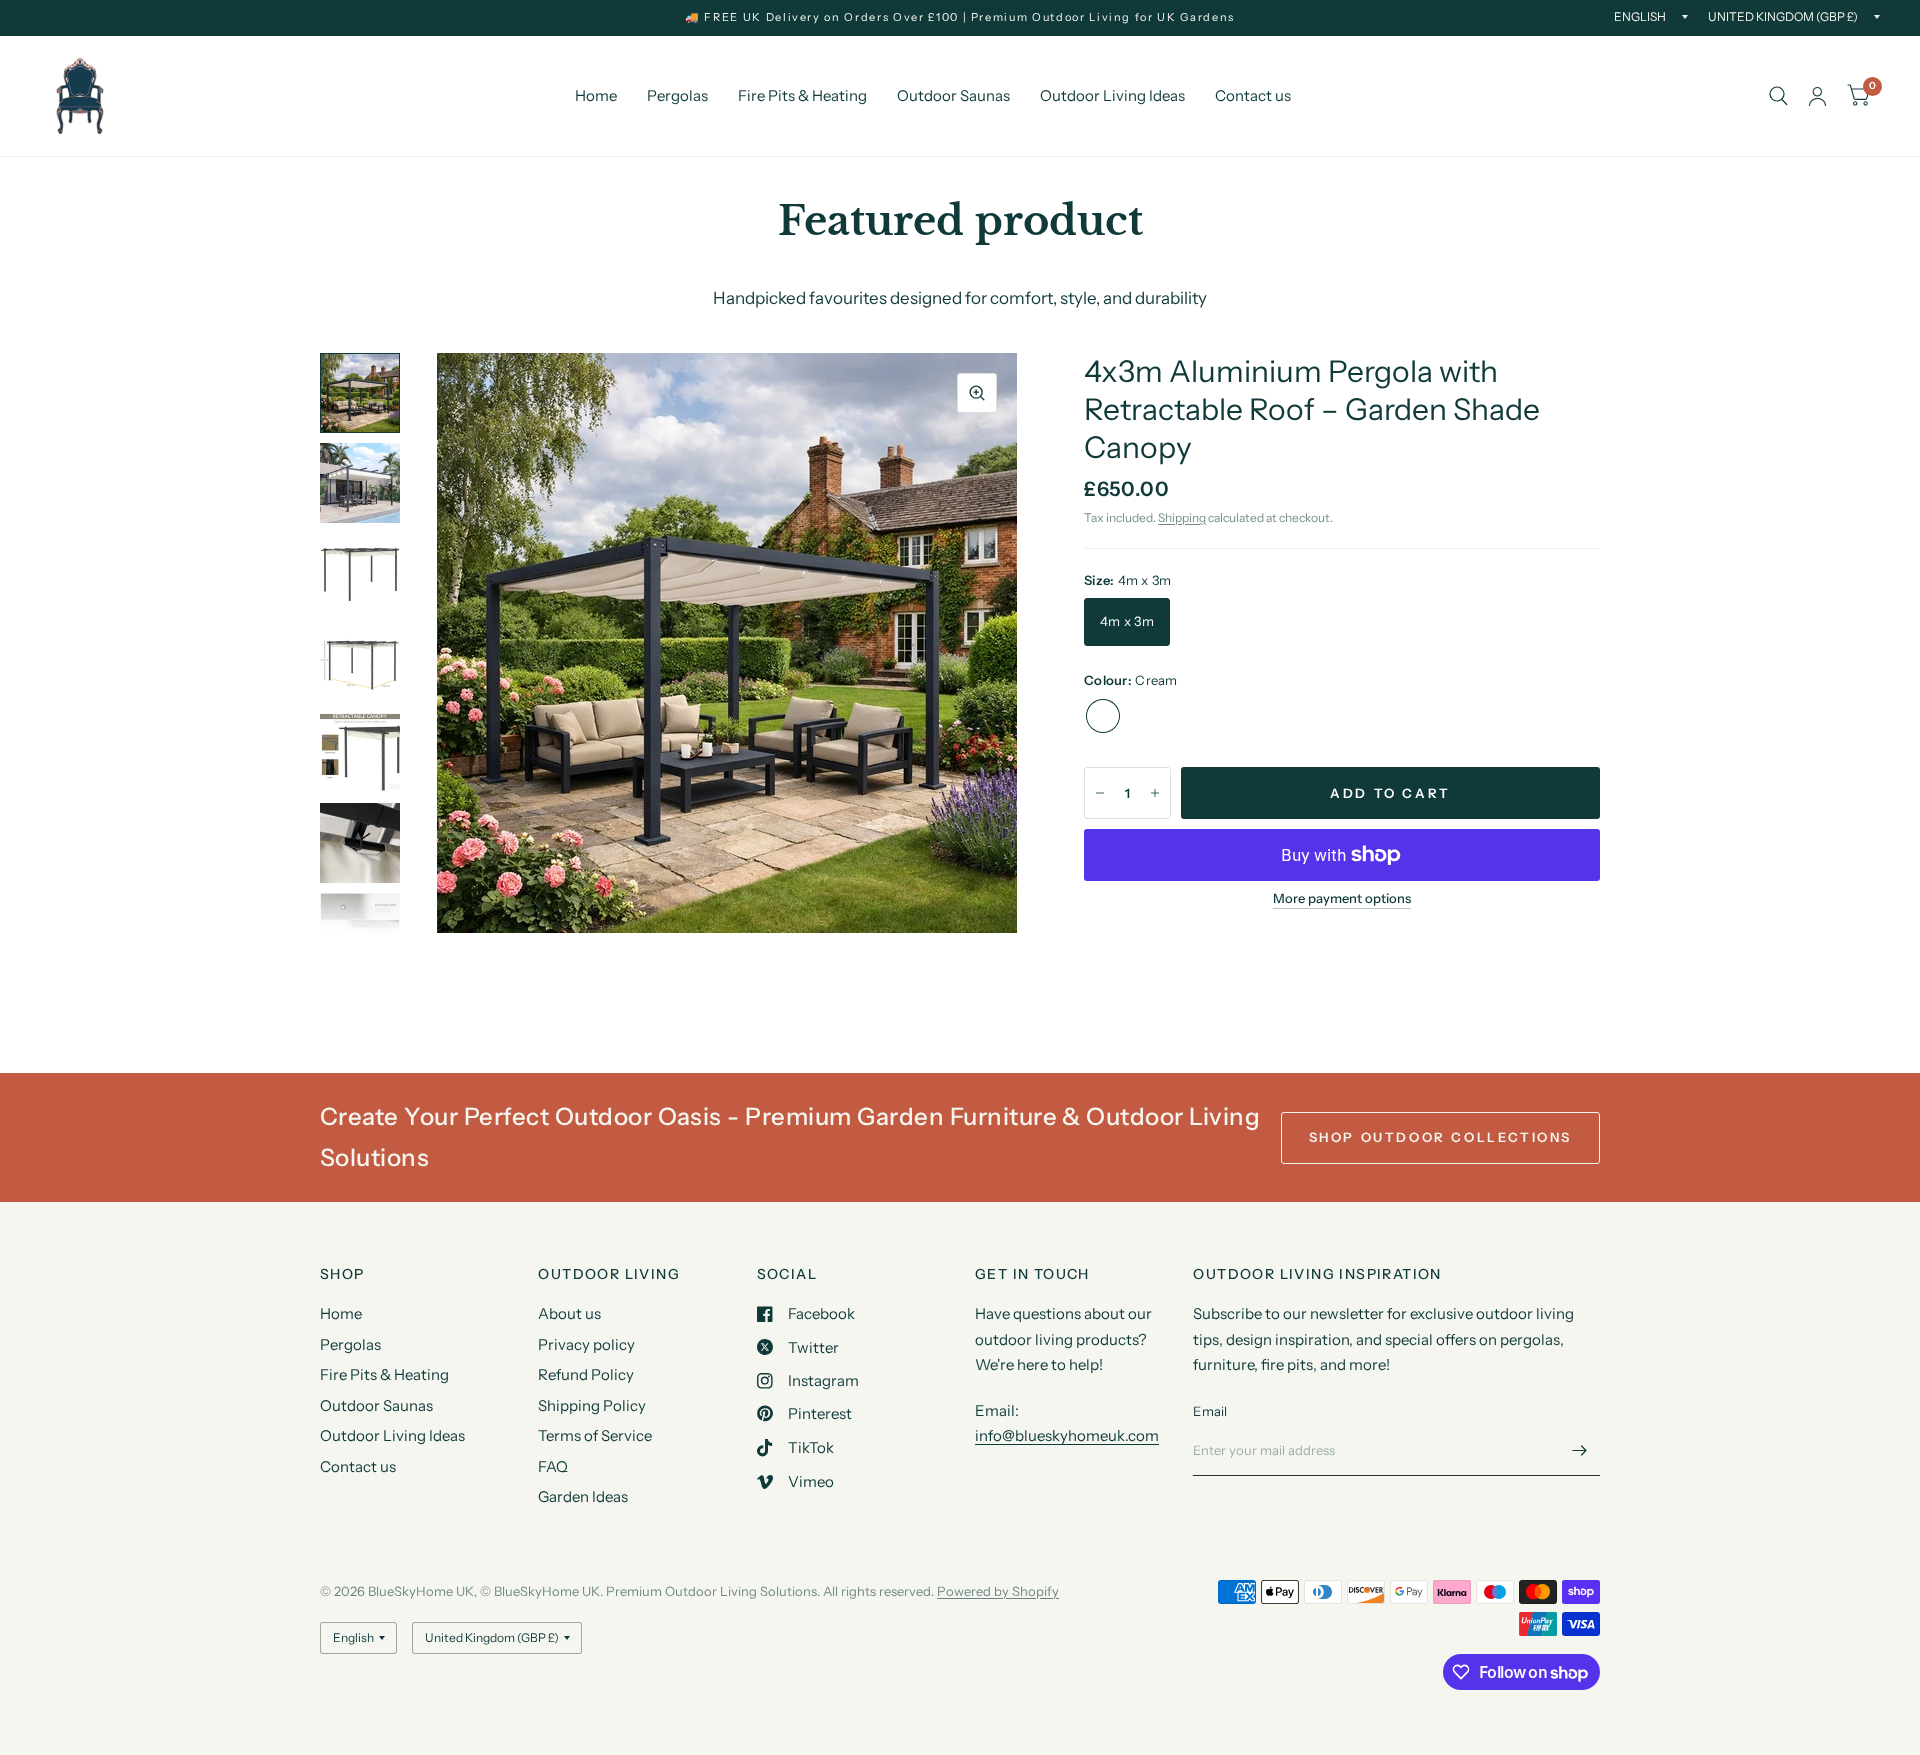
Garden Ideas (583, 1496)
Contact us (1253, 95)
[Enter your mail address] (1580, 1450)
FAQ (553, 1466)
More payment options (1342, 898)
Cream (1103, 716)
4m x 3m (1127, 621)
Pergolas (677, 95)
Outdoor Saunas (953, 95)
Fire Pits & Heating (802, 95)
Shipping (1182, 517)
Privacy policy (586, 1344)
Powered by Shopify (998, 1591)
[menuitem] (596, 96)
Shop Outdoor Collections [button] (1440, 1137)
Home (596, 95)
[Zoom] (977, 393)
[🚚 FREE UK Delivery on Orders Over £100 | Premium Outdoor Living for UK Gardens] (960, 17)
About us (569, 1313)
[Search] (1778, 96)
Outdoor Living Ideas (1112, 95)
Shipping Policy (592, 1405)
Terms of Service (595, 1435)
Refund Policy (586, 1374)
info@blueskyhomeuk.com (1067, 1435)
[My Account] (1817, 96)
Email (1210, 1411)
